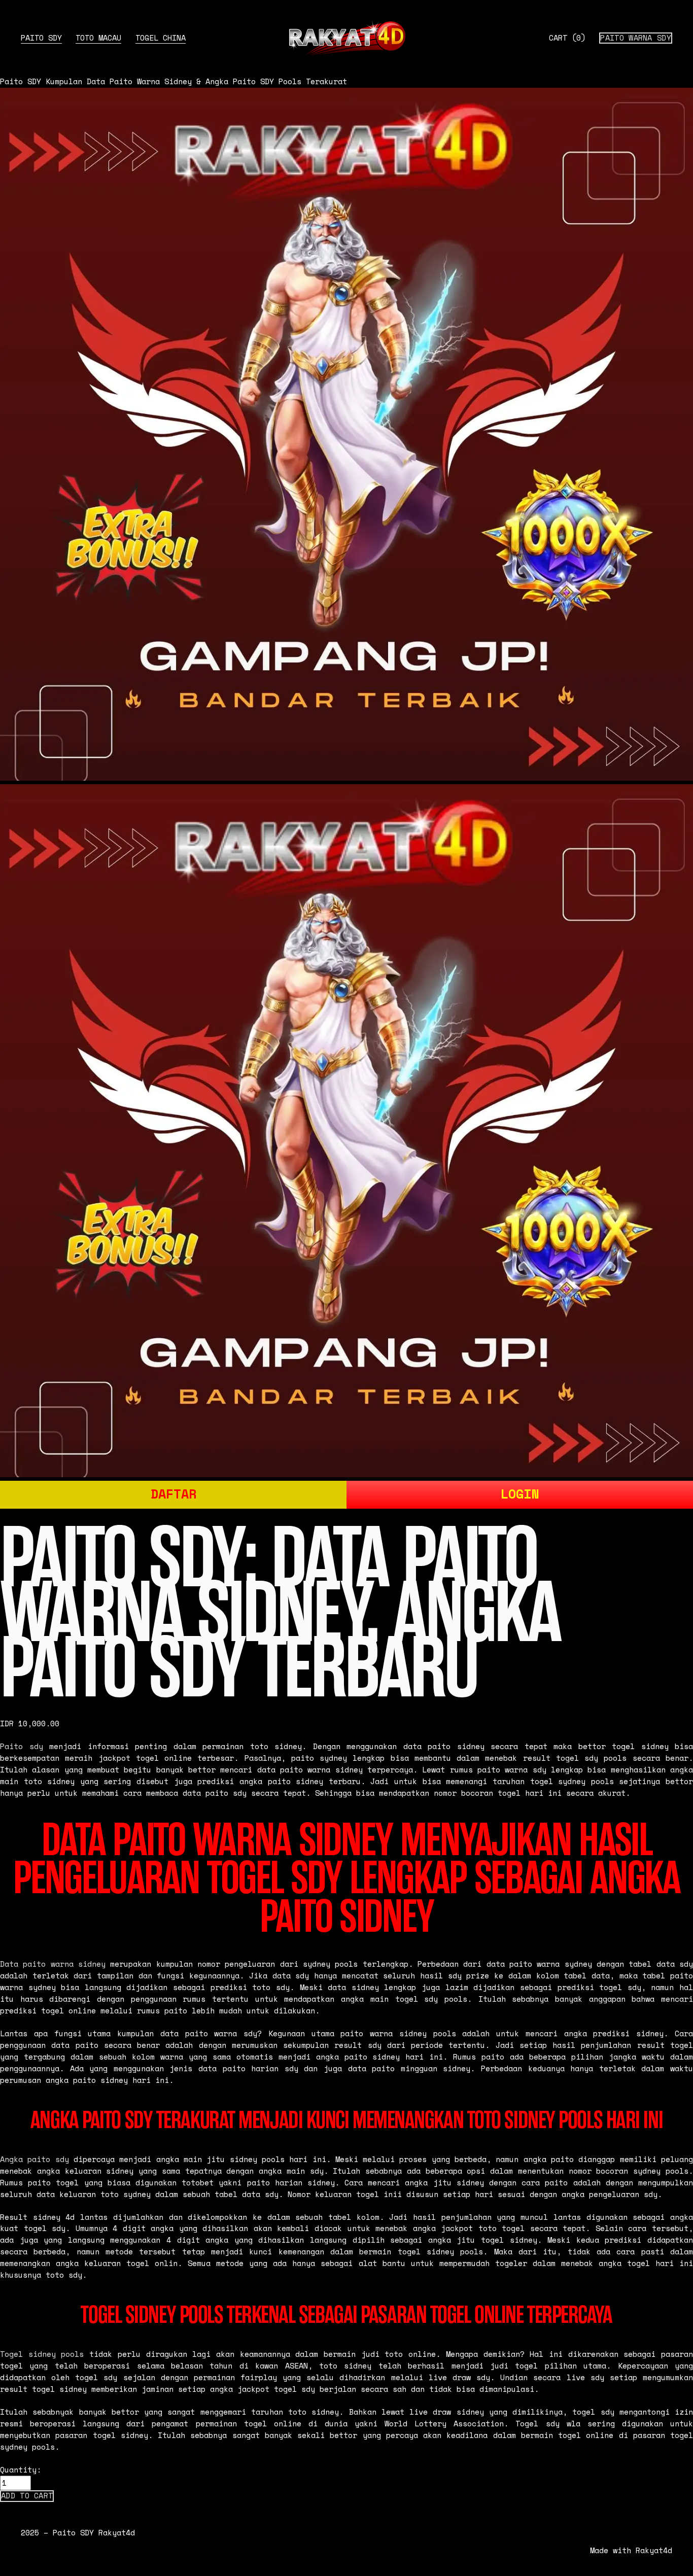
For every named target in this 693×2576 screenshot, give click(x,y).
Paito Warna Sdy (636, 38)
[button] (27, 2496)
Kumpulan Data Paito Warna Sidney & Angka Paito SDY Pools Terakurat (196, 81)
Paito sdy (22, 1746)
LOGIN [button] (520, 1494)
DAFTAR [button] (174, 1494)
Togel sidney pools (42, 2354)
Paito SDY (41, 38)
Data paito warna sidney (53, 1964)
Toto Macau (98, 38)
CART (567, 38)
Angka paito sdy (34, 2159)
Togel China (161, 38)
